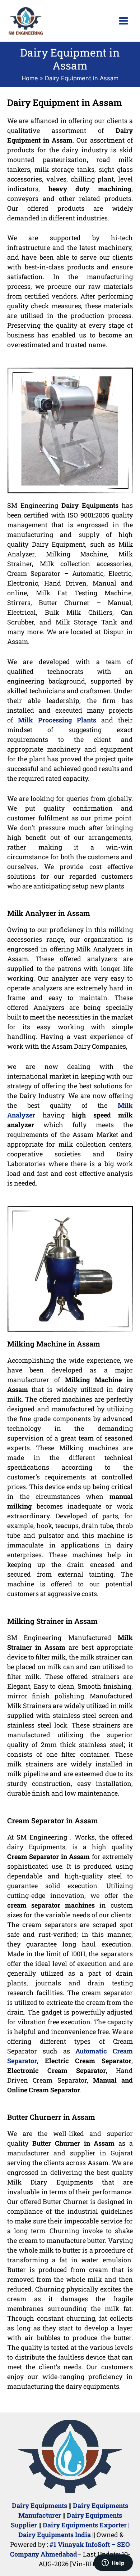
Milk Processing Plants (57, 720)
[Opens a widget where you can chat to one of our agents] (113, 2563)
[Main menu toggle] (123, 21)
